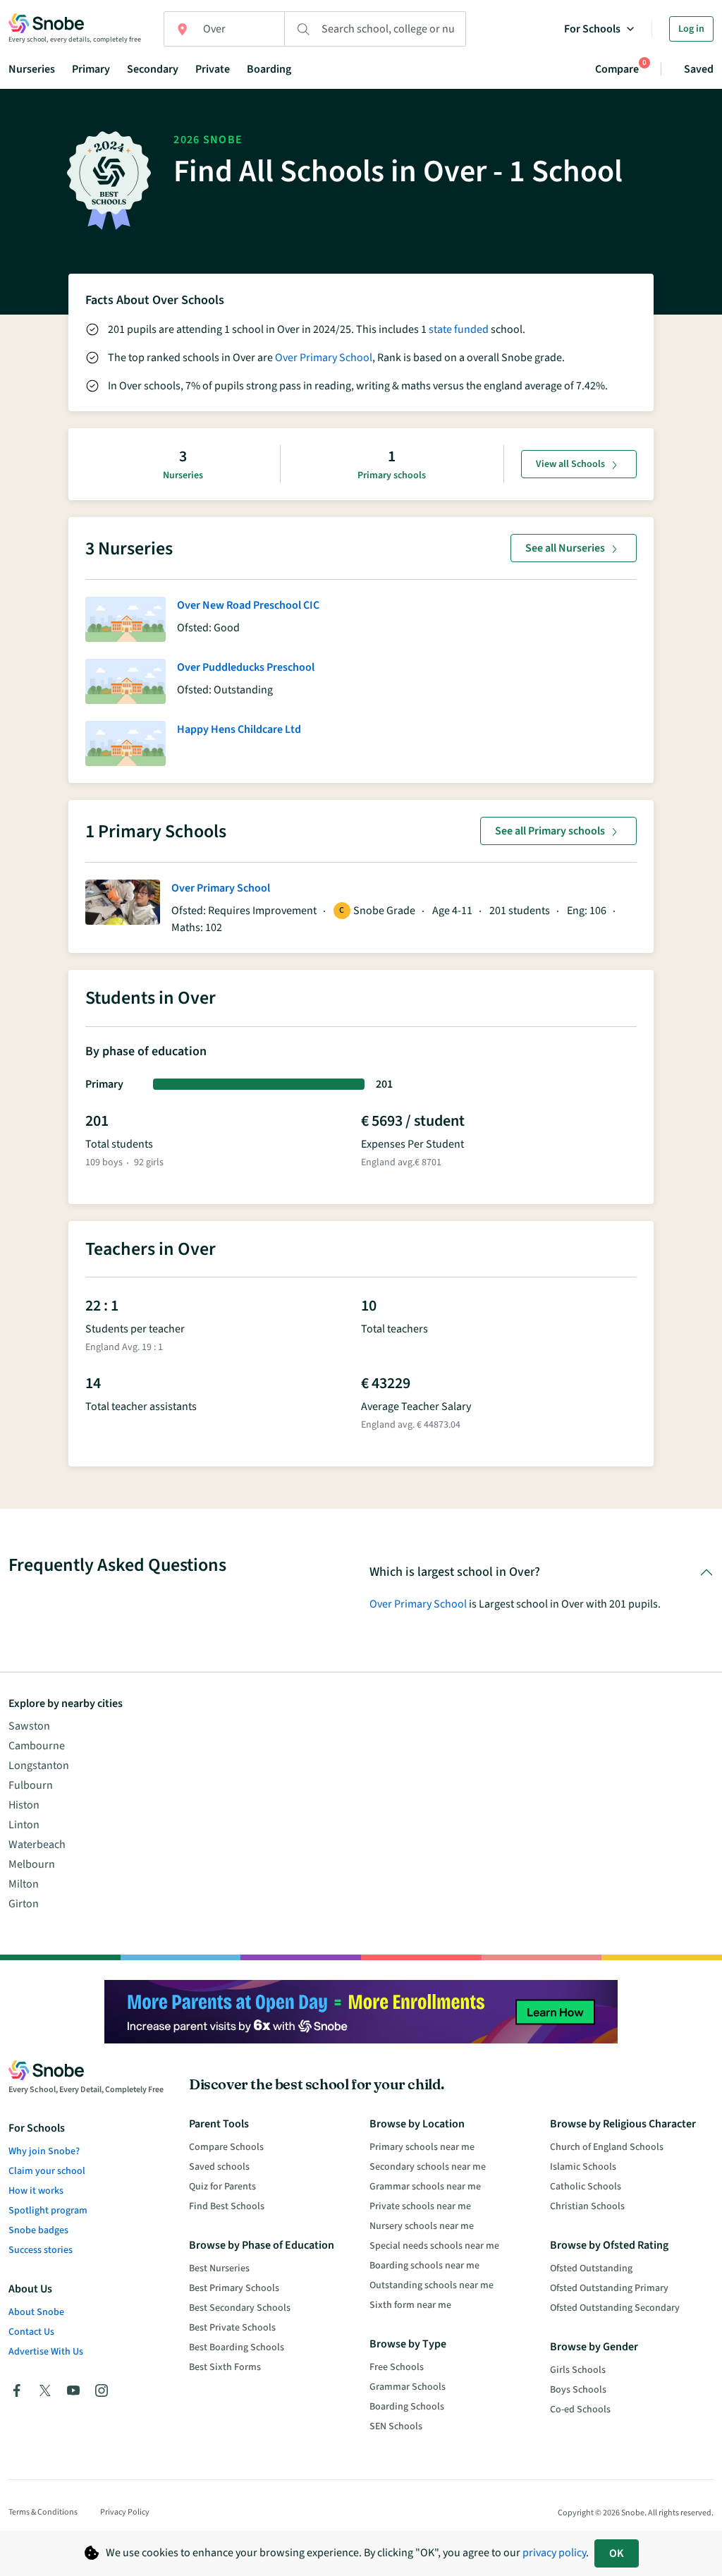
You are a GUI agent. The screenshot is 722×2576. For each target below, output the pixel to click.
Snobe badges (38, 2230)
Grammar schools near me (425, 2187)
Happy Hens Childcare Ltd (239, 729)
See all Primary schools (550, 831)
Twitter (45, 2390)
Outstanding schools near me (432, 2285)
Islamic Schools (583, 2167)
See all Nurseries (565, 548)
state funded (459, 329)
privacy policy (554, 2553)
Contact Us (31, 2332)
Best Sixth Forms (225, 2367)
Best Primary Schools (234, 2288)
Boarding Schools (407, 2407)
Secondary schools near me (428, 2167)
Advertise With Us (46, 2352)
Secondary (153, 69)
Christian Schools (587, 2206)
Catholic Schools (586, 2187)
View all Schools (570, 464)
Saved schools (219, 2167)
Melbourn (32, 1864)
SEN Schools (396, 2426)
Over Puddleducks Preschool (246, 667)
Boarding (269, 69)
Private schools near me (420, 2206)
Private (213, 69)
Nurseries (32, 69)
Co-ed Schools (580, 2410)
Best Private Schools (232, 2328)
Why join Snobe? (44, 2151)
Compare (617, 69)
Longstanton (39, 1766)
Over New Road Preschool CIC (248, 605)
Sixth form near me (410, 2305)
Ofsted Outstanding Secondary (615, 2308)
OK (617, 2553)
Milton (24, 1884)
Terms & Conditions (43, 2512)
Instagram (102, 2390)
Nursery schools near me (422, 2226)
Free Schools (397, 2367)
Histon (24, 1805)
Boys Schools (578, 2390)
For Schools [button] (592, 29)
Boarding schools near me (424, 2266)
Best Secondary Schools (240, 2308)
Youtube (73, 2390)
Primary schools (392, 475)
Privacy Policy (125, 2512)
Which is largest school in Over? (455, 1572)
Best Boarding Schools (237, 2347)
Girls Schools (578, 2370)
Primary (91, 69)
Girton (24, 1904)
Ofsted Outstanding (591, 2268)
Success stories (41, 2250)
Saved (699, 69)
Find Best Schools (227, 2206)
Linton (24, 1825)
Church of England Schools (607, 2147)
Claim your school (47, 2171)
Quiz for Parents (222, 2187)
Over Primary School (324, 358)
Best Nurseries (219, 2268)
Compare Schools (226, 2147)
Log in (691, 29)
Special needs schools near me (434, 2246)
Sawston (29, 1726)
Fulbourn (31, 1785)
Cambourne (37, 1746)
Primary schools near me (422, 2147)
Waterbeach (37, 1845)
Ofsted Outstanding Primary (609, 2288)
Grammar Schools (408, 2387)
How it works (36, 2191)
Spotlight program (48, 2211)
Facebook (17, 2390)
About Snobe (36, 2312)
